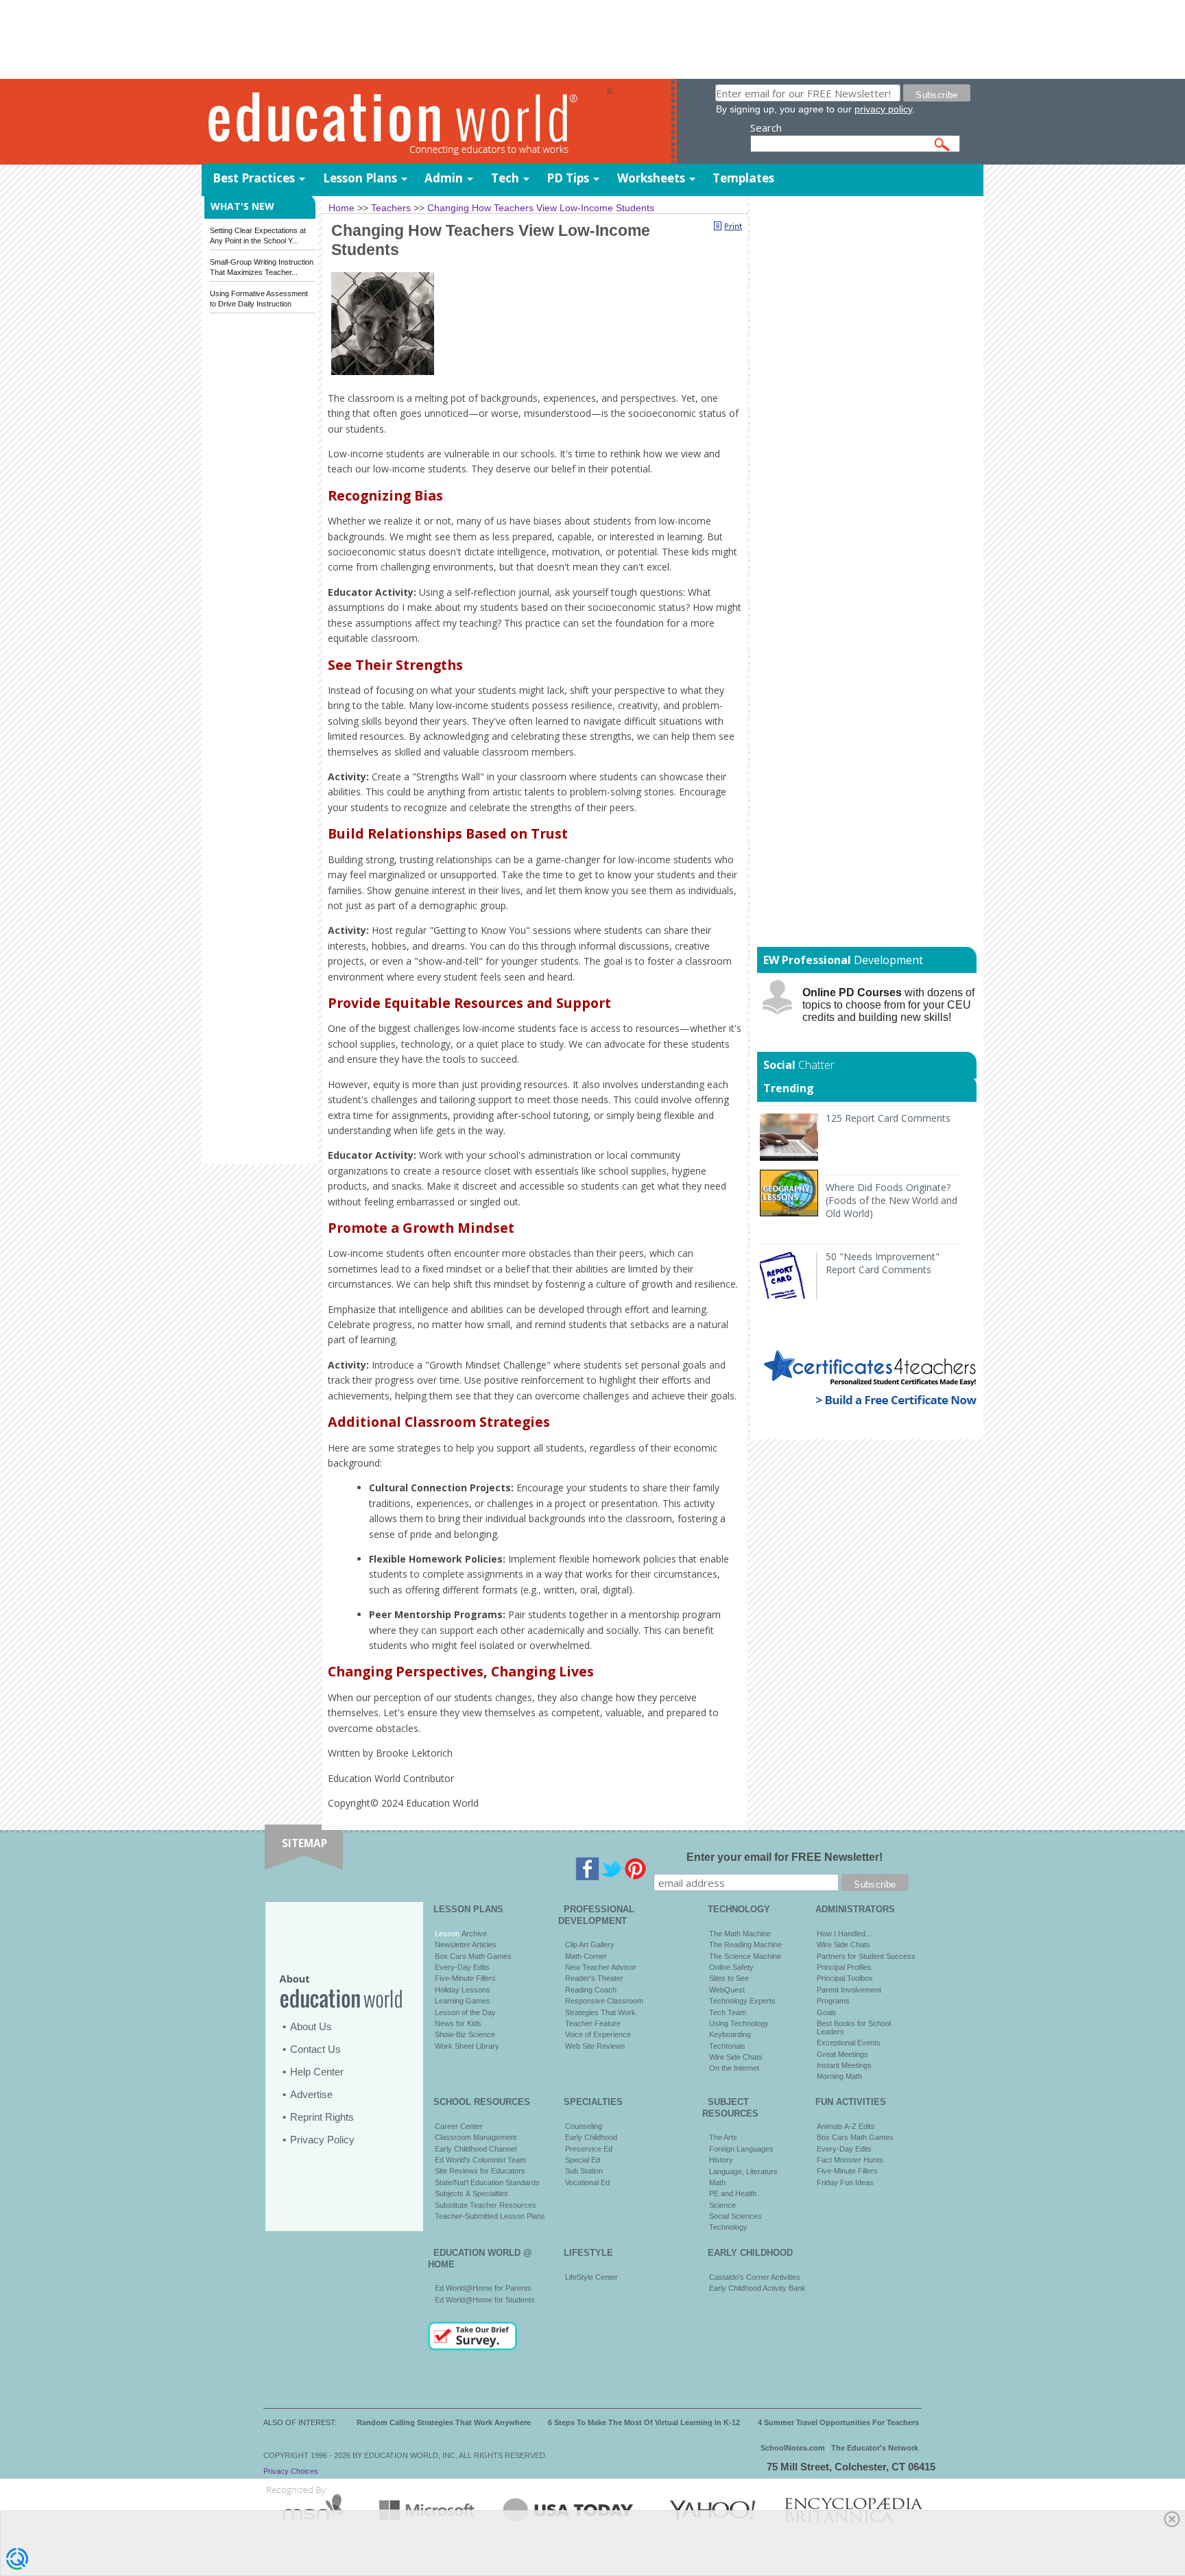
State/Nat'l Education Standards (487, 2182)
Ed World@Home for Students (485, 2300)
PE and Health (733, 2193)
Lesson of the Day (465, 2012)
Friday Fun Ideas (845, 2182)
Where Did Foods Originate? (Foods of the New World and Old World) (891, 1200)
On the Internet (734, 2068)
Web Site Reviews (595, 2046)
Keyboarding (730, 2034)
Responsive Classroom (604, 2001)
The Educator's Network (875, 2448)
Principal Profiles (844, 1967)
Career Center (459, 2126)
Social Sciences (735, 2216)
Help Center (317, 2072)
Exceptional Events (849, 2043)
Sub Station (584, 2171)
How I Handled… (845, 1934)
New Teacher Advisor (601, 1967)
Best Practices (254, 178)
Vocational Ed (587, 2182)
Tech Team (728, 2012)
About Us (311, 2026)
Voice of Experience (598, 2034)
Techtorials (727, 2046)
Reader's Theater (594, 1978)
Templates (743, 178)
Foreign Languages (741, 2149)
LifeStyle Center (591, 2277)
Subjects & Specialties (471, 2193)
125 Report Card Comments (888, 1118)
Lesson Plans (360, 178)
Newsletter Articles (466, 1945)
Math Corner (586, 1956)
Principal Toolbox (845, 1978)
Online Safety (731, 1967)
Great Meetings (842, 2054)
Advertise (311, 2094)
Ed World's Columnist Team (480, 2160)
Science (722, 2205)
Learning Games (463, 2001)
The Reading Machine (745, 1945)
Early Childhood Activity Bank (757, 2288)
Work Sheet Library (467, 2046)
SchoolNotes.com (793, 2448)
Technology (728, 2227)
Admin (444, 178)
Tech (505, 178)
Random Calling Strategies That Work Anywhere (444, 2422)
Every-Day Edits (462, 1967)
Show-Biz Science (465, 2034)
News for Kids (458, 2023)
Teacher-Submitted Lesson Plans (490, 2216)
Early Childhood (591, 2137)
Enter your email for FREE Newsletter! (785, 1857)
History (721, 2160)
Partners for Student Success (866, 1956)
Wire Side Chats (736, 2057)
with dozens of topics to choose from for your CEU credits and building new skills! (888, 1005)
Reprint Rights (322, 2117)
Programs (833, 2001)
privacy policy (883, 109)
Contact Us (315, 2049)
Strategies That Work (600, 2012)
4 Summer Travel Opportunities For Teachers (838, 2422)
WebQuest (727, 1990)
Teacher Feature (593, 2023)
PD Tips (568, 178)
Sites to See (729, 1978)
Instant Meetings (844, 2065)
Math (717, 2182)
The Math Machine (740, 1934)
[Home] (404, 122)
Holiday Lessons (463, 1990)
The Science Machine (745, 1956)
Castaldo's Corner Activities (755, 2277)
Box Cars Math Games (473, 1956)
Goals (827, 2012)
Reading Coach (591, 1990)
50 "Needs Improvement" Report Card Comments (883, 1263)
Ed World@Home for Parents (483, 2288)
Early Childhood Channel (476, 2149)
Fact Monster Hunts (850, 2160)
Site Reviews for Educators (480, 2171)
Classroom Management (476, 2137)
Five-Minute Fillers (465, 1978)
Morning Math (839, 2076)
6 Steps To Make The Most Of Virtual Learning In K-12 (644, 2422)
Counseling (584, 2126)
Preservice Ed (589, 2149)
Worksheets (651, 178)
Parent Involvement (849, 1990)
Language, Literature (743, 2171)
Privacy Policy (322, 2140)
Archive (473, 1934)
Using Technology (739, 2023)
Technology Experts (742, 2001)
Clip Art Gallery (590, 1945)
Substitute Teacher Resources (486, 2205)
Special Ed (583, 2160)
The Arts (723, 2137)
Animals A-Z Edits (846, 2126)
